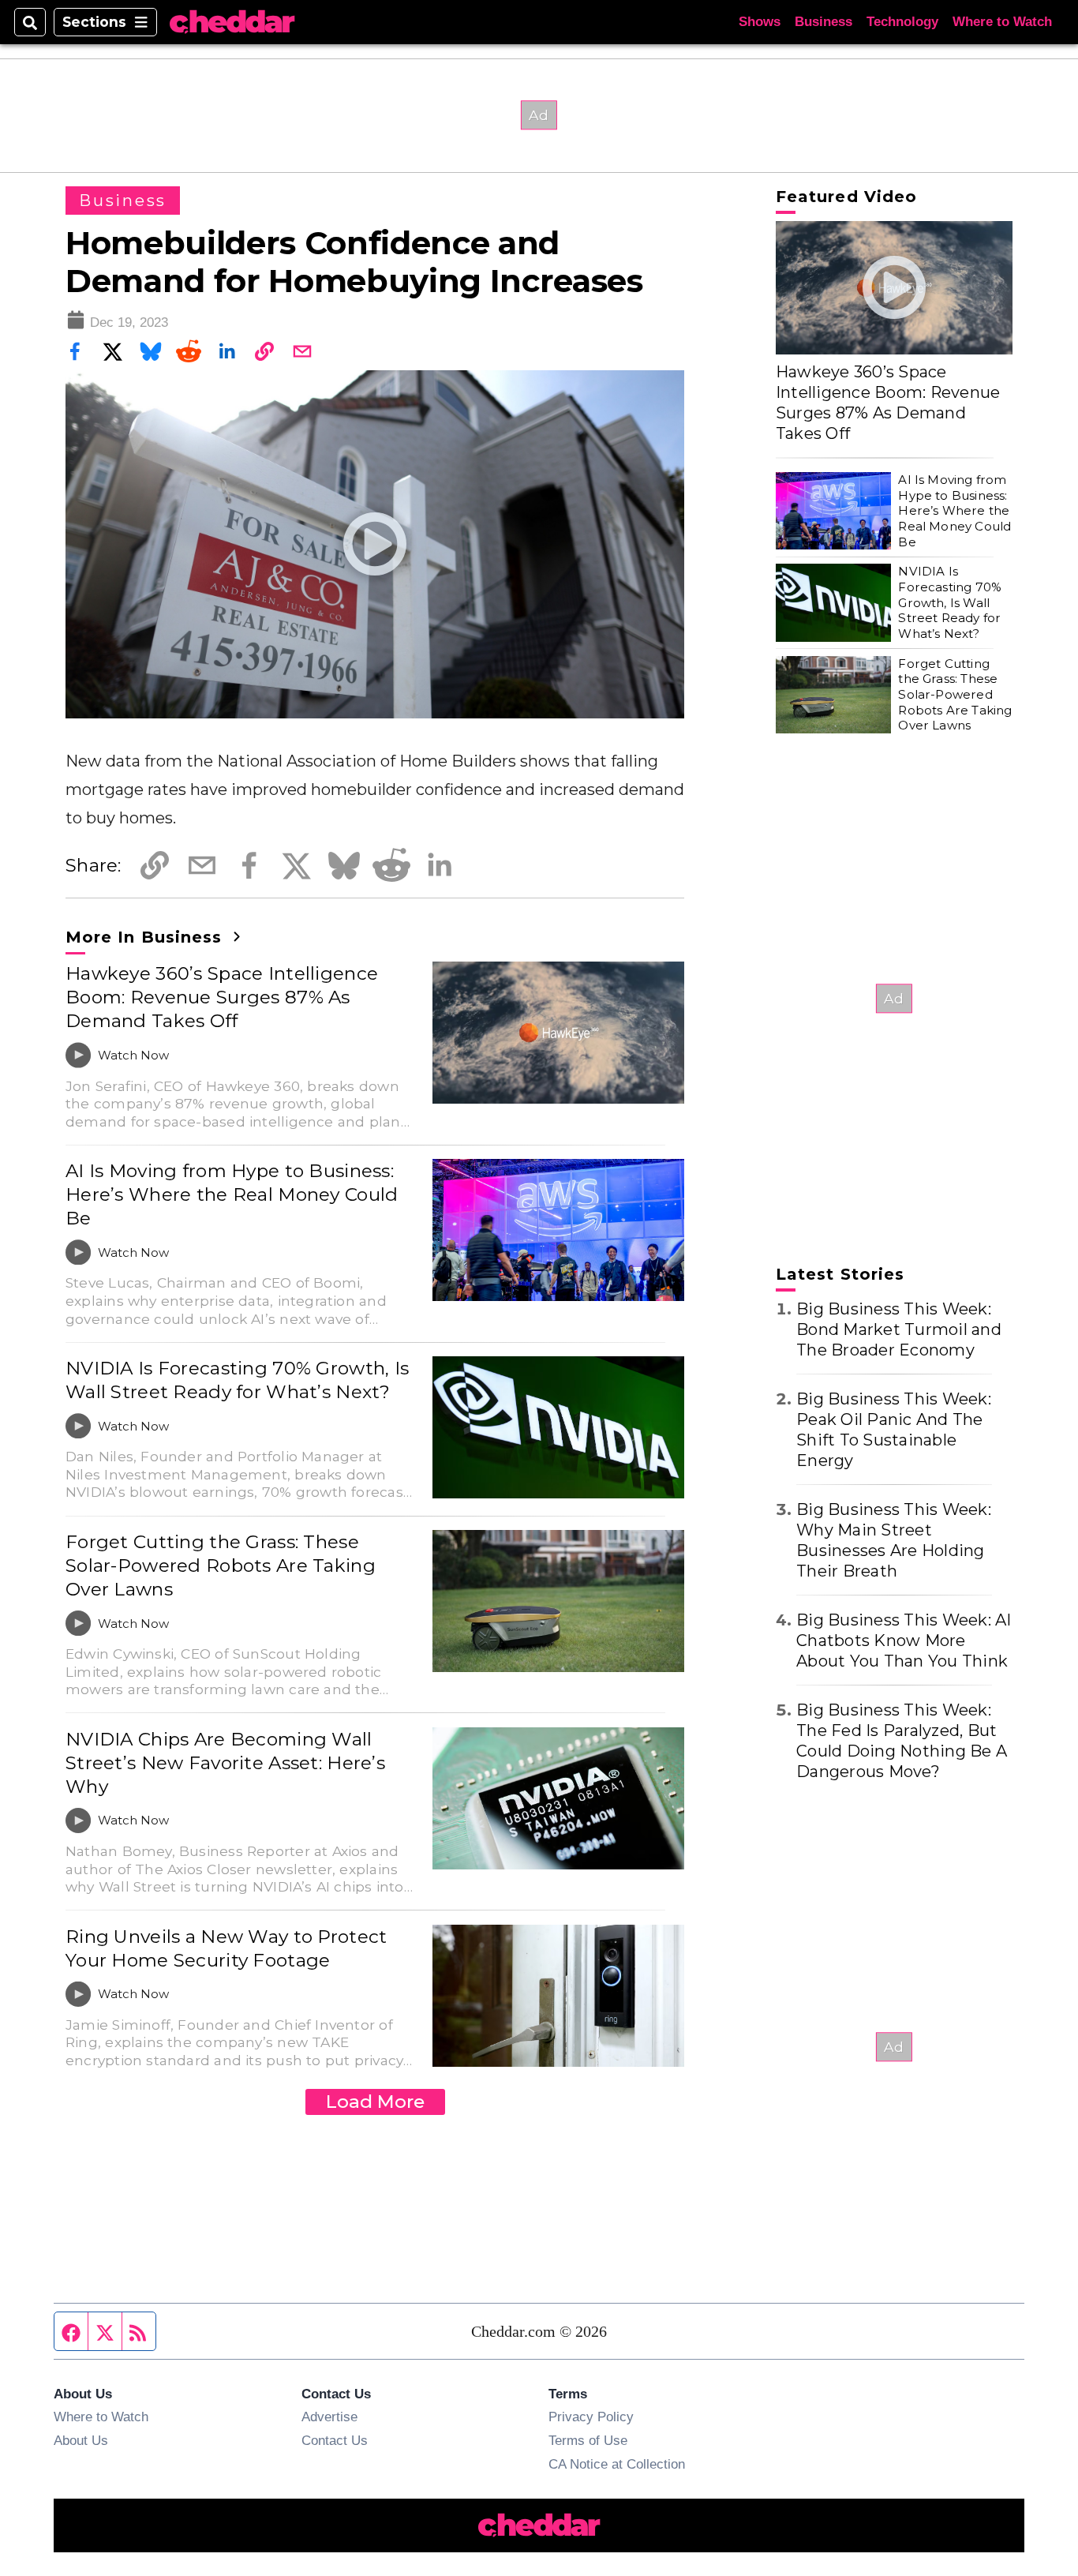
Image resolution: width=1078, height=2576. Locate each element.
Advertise (329, 2417)
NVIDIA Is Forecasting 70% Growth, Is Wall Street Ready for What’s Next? (237, 1380)
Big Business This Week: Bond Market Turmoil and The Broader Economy (899, 1329)
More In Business (146, 937)
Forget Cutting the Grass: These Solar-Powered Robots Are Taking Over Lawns (221, 1565)
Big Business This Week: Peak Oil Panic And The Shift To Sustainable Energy (894, 1430)
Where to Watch (1002, 22)
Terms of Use (588, 2440)
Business (823, 22)
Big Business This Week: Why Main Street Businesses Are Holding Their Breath (894, 1540)
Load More (375, 2102)
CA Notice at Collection (617, 2464)
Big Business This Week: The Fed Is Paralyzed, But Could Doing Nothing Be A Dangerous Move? (902, 1741)
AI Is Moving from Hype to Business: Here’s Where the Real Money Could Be (232, 1194)
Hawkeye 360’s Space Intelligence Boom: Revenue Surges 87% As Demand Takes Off (222, 997)
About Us (81, 2440)
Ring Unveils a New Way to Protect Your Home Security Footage (226, 1948)
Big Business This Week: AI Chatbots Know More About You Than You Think (904, 1640)
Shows (760, 22)
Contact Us (335, 2440)
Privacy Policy (591, 2417)
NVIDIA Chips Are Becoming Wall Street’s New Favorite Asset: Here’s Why (225, 1763)
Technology (902, 22)
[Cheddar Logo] (232, 22)
